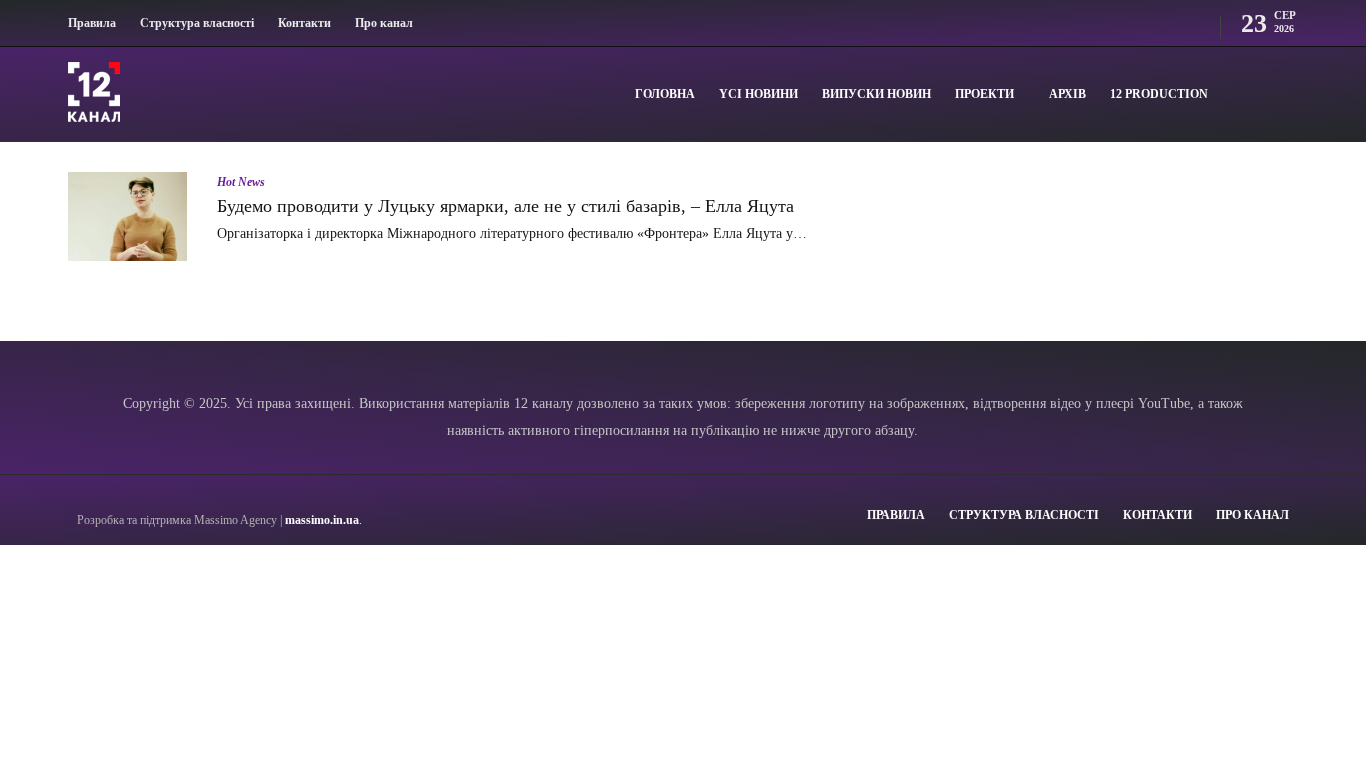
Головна (665, 94)
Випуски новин (876, 94)
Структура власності (197, 23)
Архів (1067, 94)
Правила (92, 23)
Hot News (241, 182)
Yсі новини (758, 94)
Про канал (384, 23)
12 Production (1159, 94)
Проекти (984, 94)
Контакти (304, 23)
